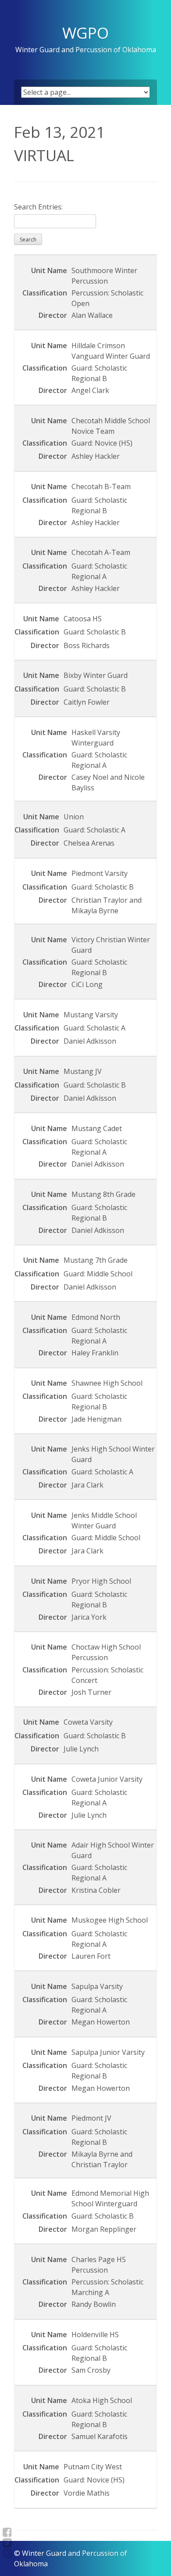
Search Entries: (38, 207)
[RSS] (7, 2553)
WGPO (85, 32)
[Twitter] (7, 2543)
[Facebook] (7, 2532)
